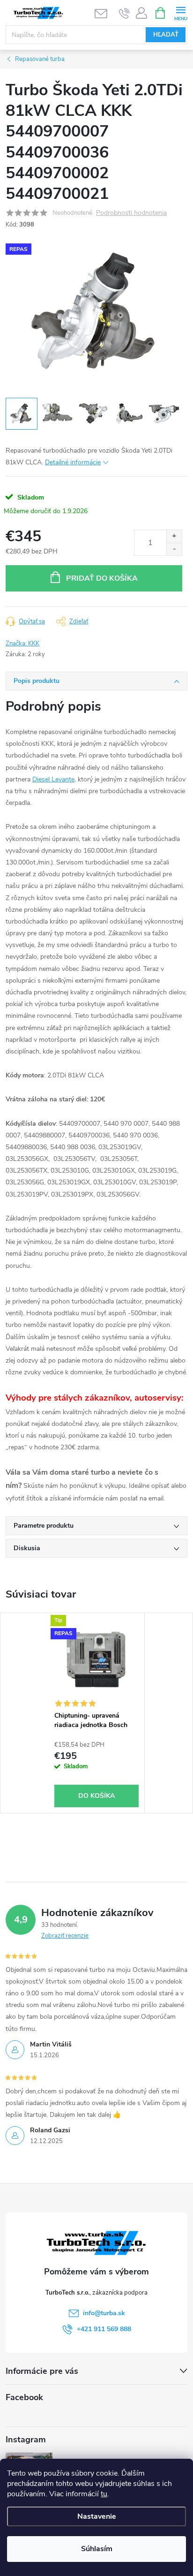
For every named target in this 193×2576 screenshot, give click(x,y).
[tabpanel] (97, 1713)
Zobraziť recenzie (65, 1936)
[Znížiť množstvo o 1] (174, 549)
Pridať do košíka (102, 578)
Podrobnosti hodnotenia (131, 213)
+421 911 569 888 (104, 2329)
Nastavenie (97, 2516)
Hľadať (166, 35)
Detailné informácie (73, 462)
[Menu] (181, 12)
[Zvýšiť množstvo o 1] (174, 536)
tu (104, 2494)
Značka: (22, 644)
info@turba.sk (104, 2313)
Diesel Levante (53, 779)
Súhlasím (97, 2549)
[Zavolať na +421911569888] (124, 13)
